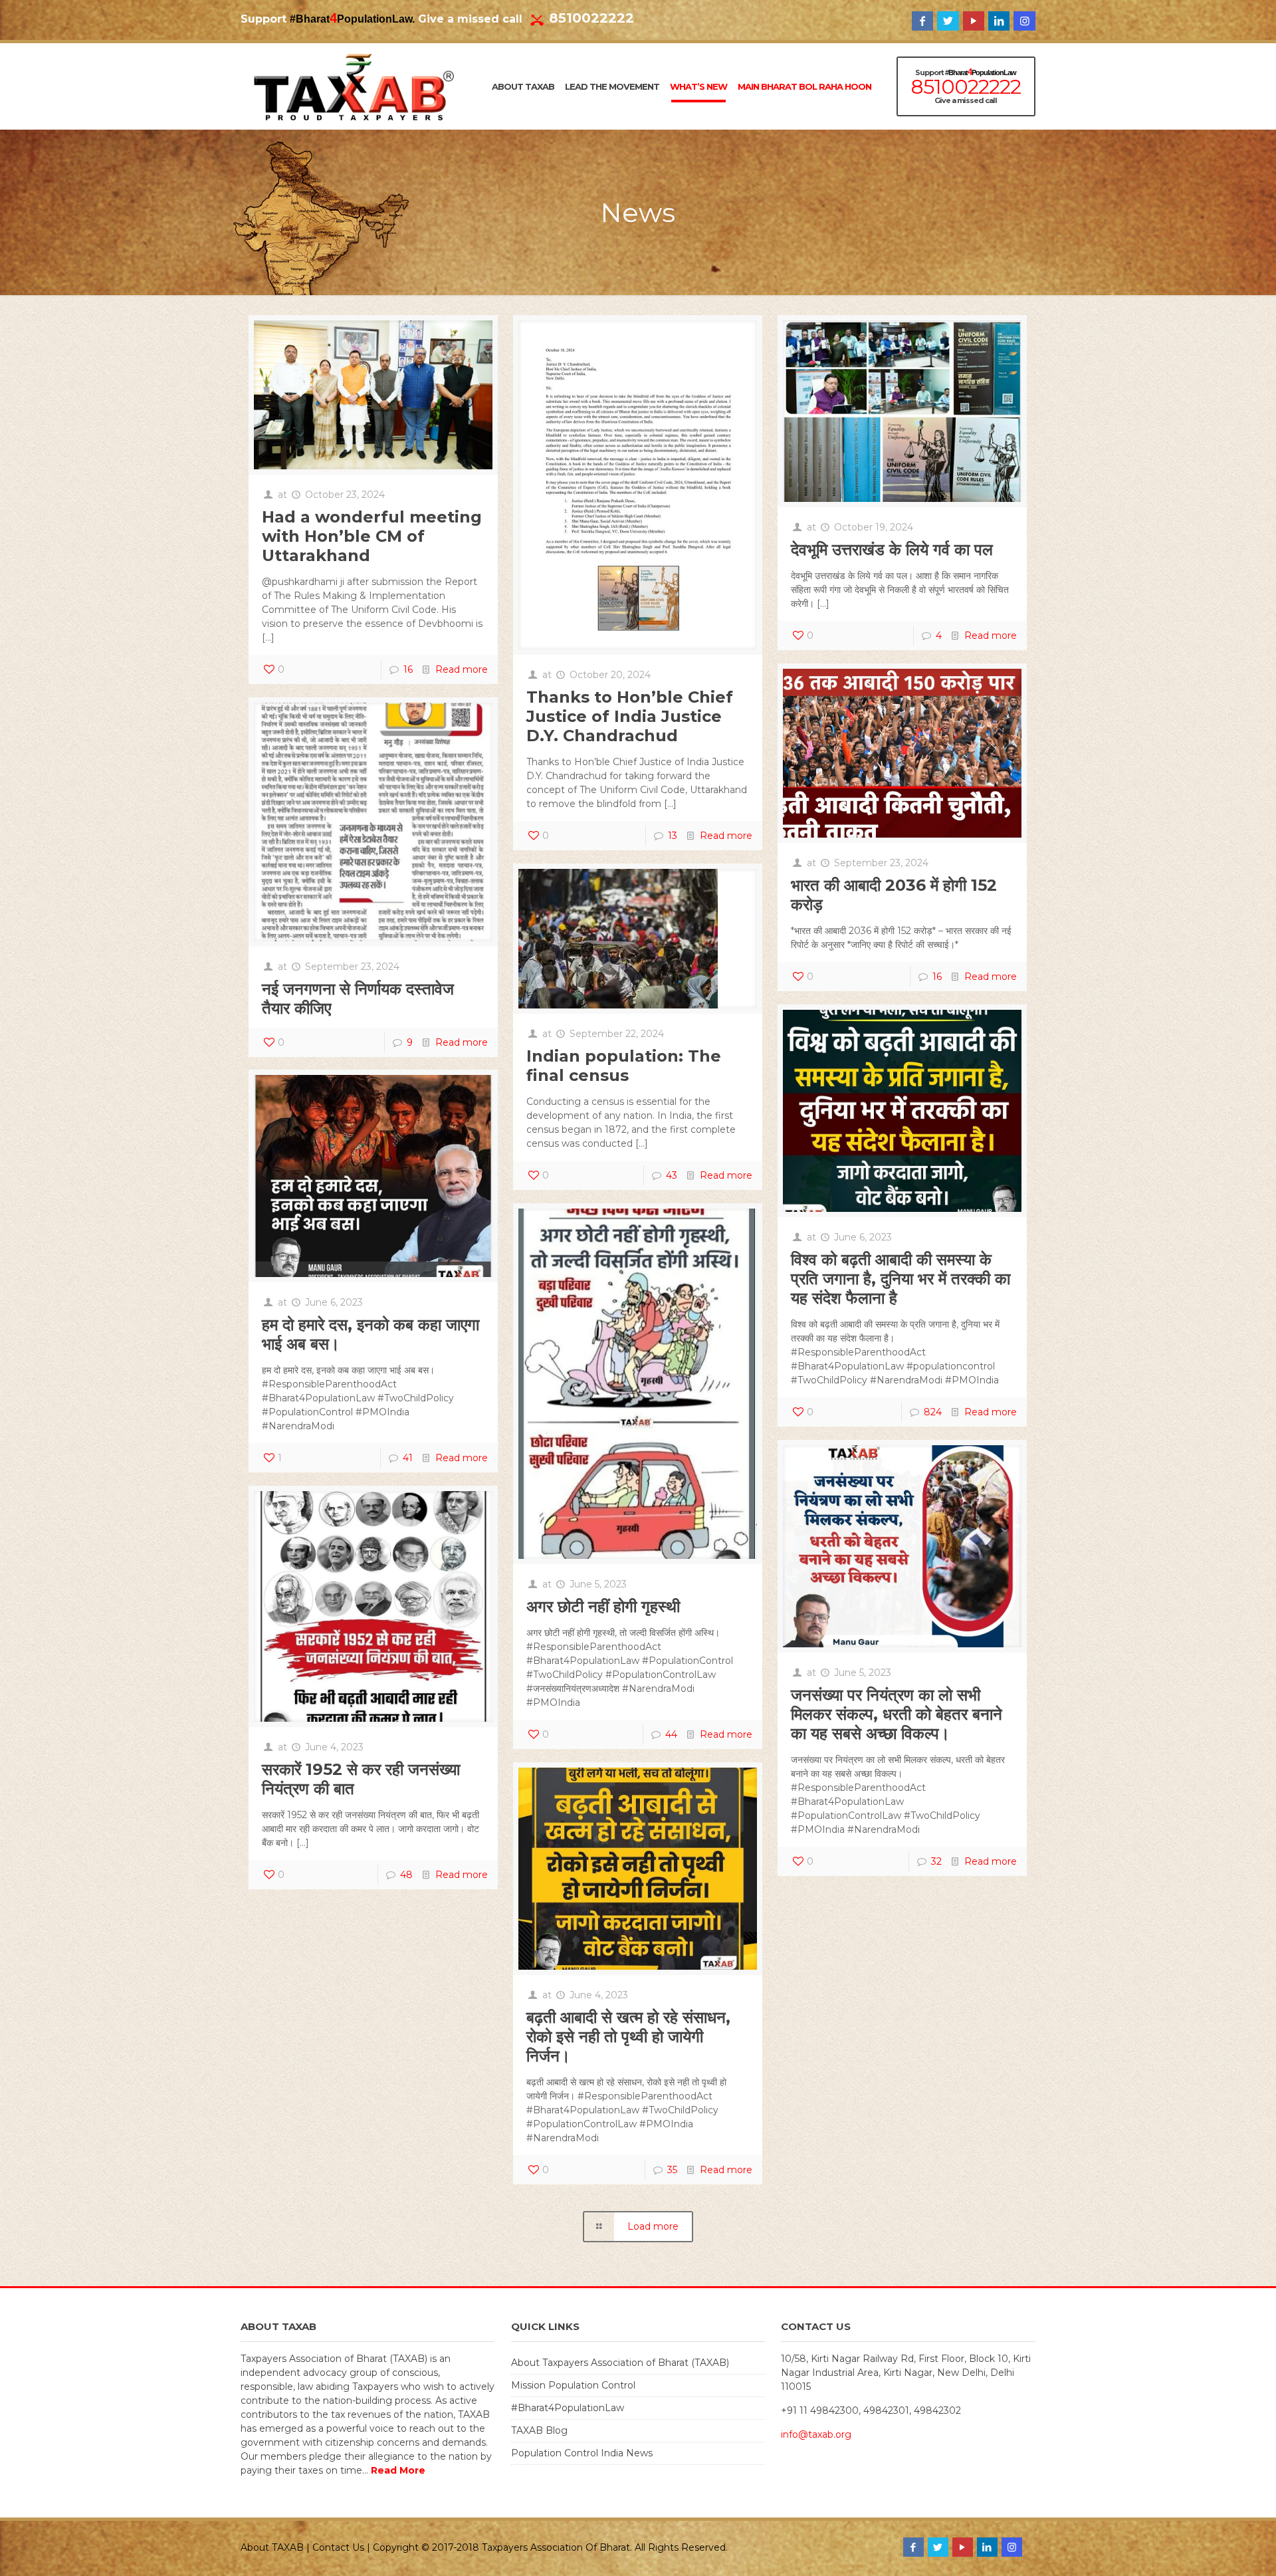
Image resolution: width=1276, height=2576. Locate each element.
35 (672, 2170)
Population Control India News (582, 2453)
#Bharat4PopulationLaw (568, 2408)
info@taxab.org (816, 2434)
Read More (398, 2470)
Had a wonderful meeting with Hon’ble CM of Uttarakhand (372, 536)
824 (933, 1412)
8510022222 (591, 18)
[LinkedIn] (999, 21)
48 (406, 1875)
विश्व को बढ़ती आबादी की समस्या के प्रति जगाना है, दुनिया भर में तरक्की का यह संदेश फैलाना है (901, 1279)
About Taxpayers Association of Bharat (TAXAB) (620, 2363)
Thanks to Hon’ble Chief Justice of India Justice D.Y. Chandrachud (630, 716)
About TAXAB (272, 2547)
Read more (462, 669)
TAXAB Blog (539, 2430)
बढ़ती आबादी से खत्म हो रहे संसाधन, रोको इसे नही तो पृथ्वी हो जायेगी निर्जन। (628, 2037)
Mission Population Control (573, 2385)
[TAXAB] (354, 86)
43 (672, 1175)
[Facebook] (922, 21)
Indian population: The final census (624, 1066)
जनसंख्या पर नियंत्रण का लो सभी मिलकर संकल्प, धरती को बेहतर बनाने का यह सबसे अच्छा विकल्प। (897, 1714)
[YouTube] (974, 21)
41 (408, 1458)
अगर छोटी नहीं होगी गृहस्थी (603, 1606)
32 (936, 1861)
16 (408, 669)
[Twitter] (948, 21)
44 (671, 1734)
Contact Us (338, 2547)
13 (673, 836)
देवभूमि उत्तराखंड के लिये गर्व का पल (892, 549)
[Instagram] (1024, 21)
